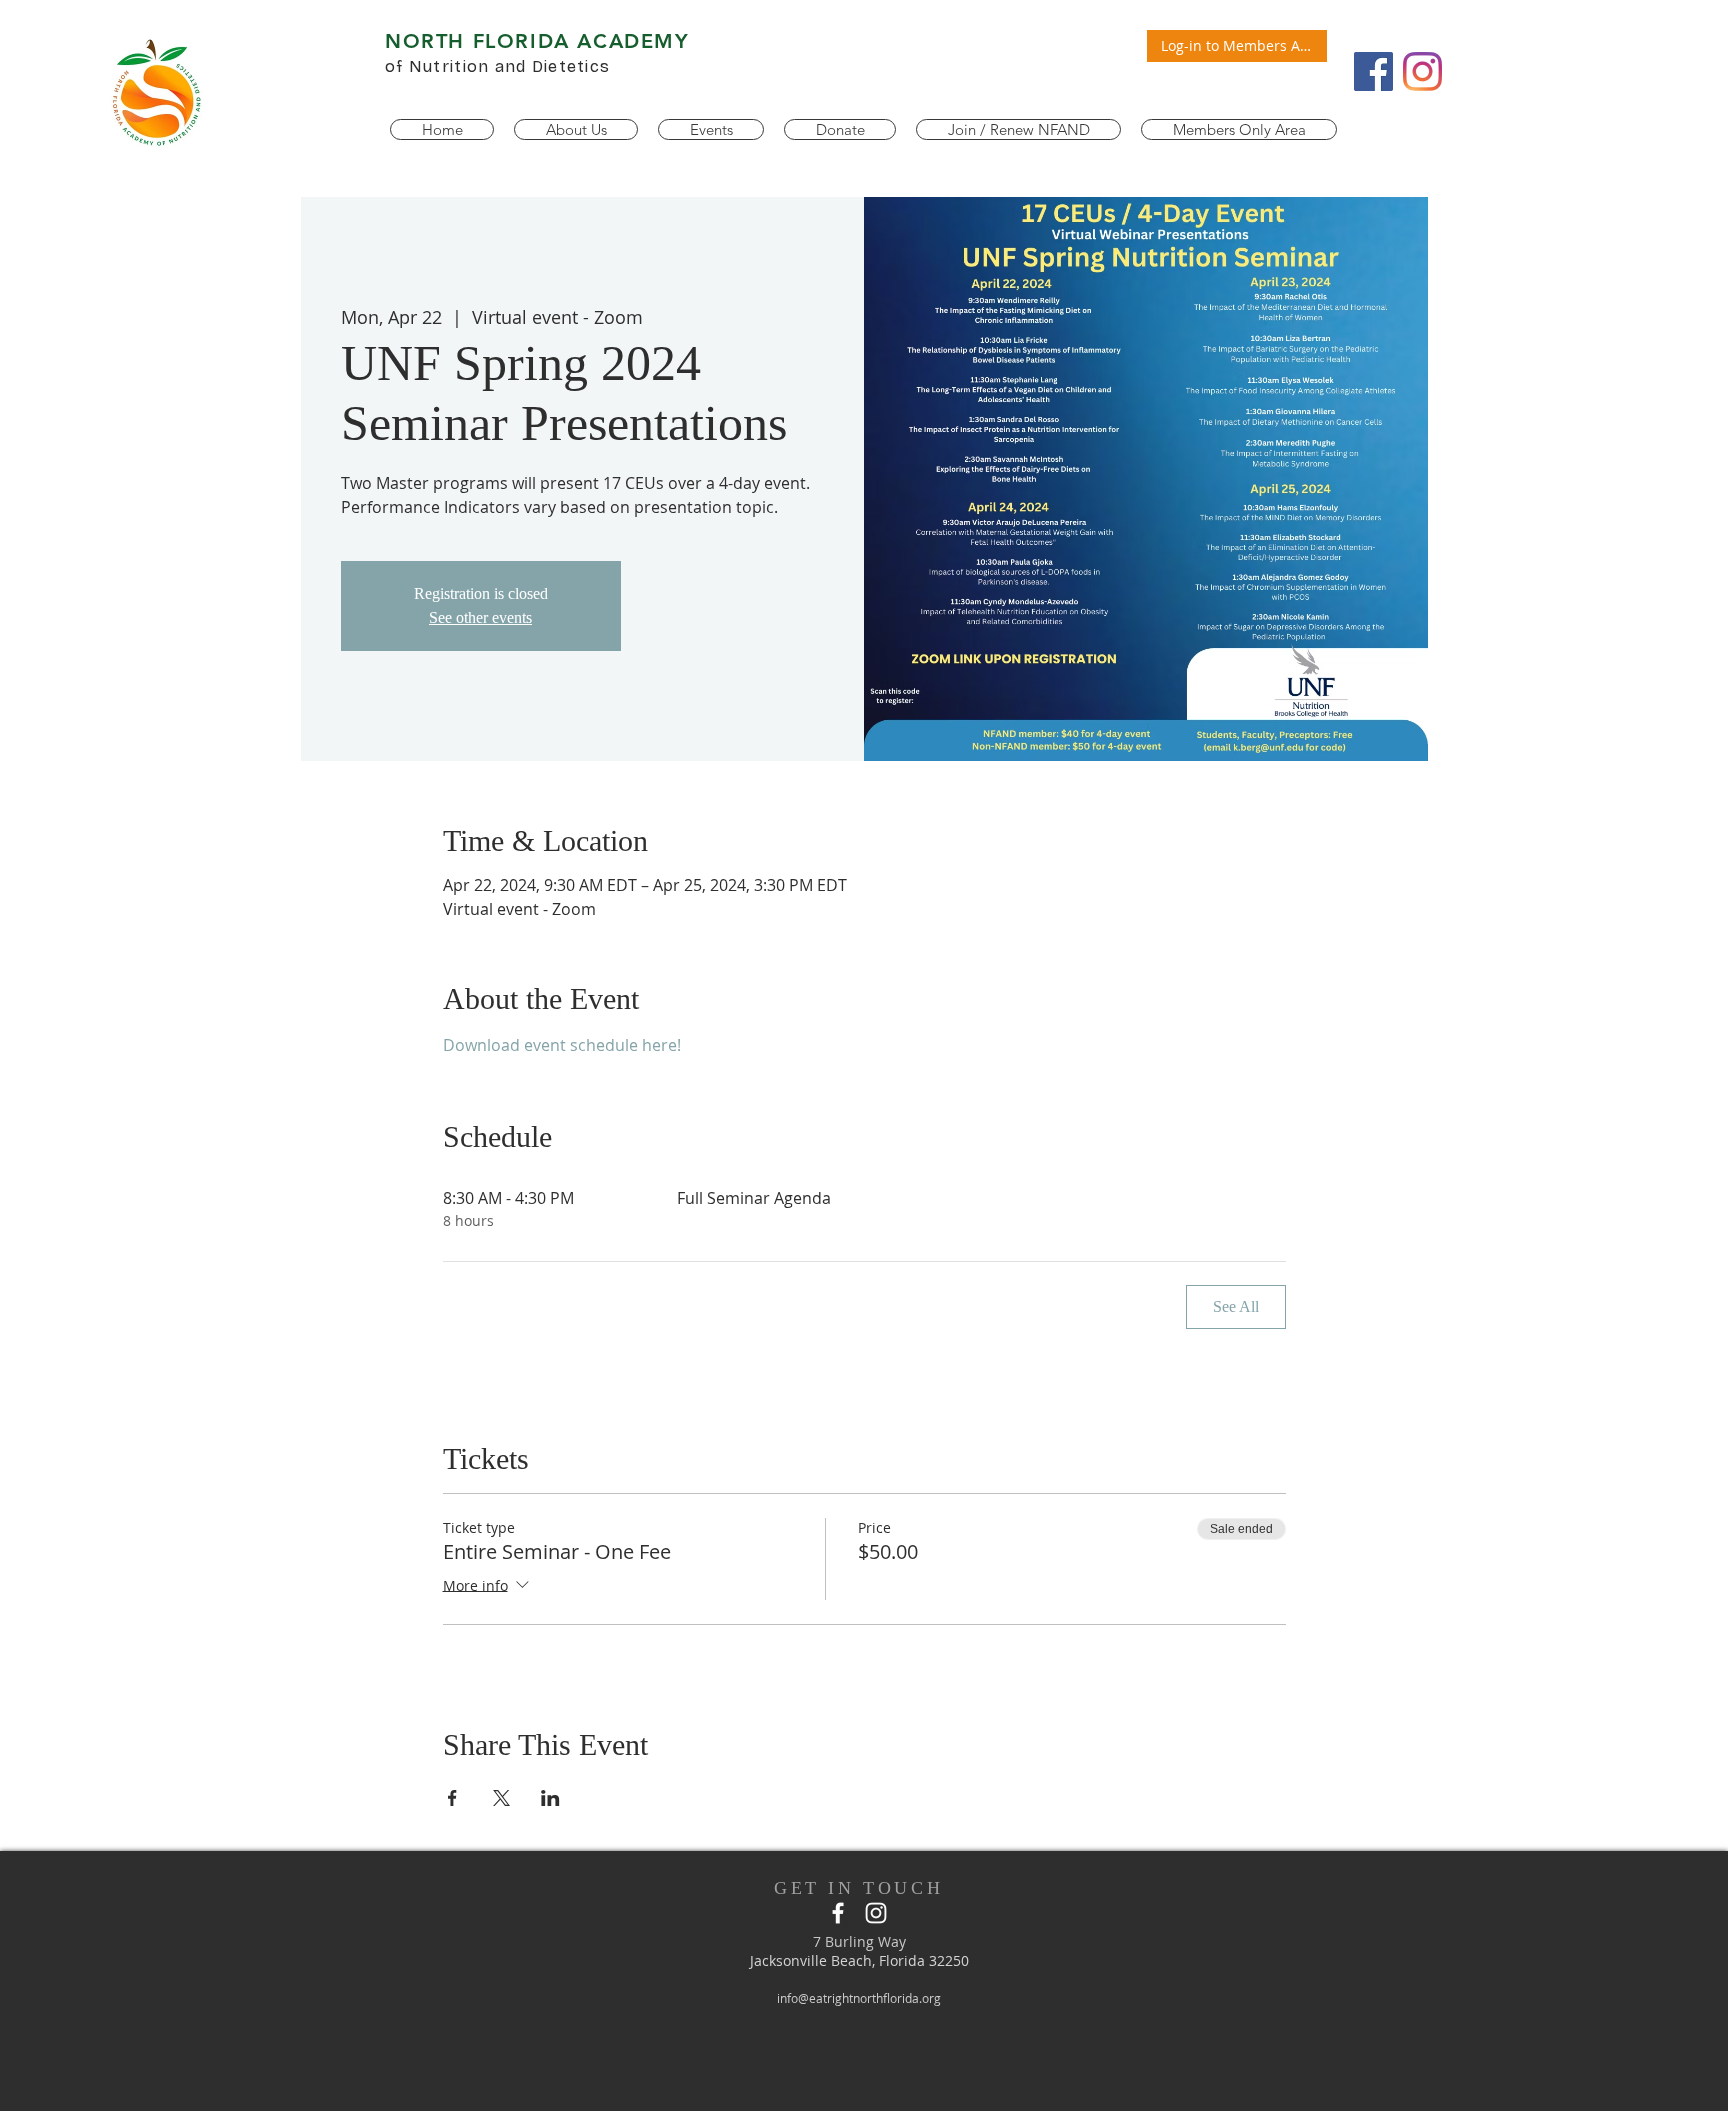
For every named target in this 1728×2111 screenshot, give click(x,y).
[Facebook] (1373, 71)
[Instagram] (1422, 71)
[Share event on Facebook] (452, 1798)
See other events (480, 617)
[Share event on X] (501, 1798)
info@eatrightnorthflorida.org (859, 1998)
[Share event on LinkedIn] (550, 1798)
